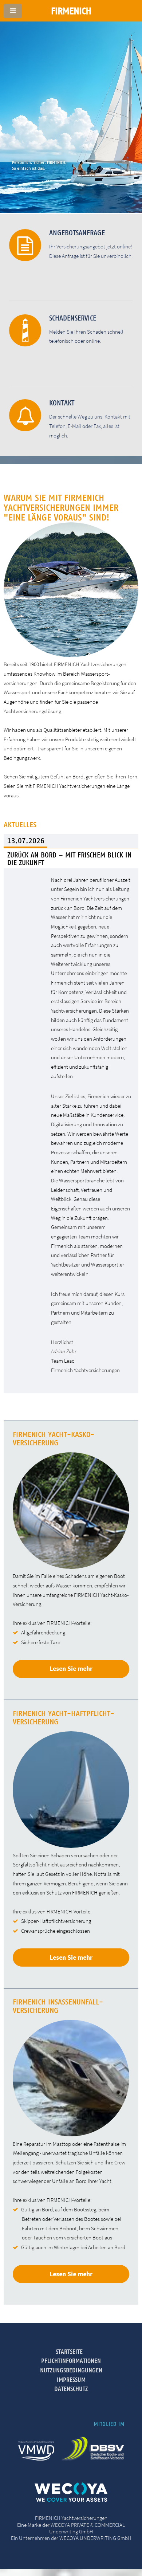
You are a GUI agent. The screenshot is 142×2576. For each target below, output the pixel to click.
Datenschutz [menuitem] (71, 2389)
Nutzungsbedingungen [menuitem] (71, 2370)
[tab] (71, 841)
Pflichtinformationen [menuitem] (71, 2361)
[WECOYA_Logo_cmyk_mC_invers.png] (71, 2500)
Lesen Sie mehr (71, 1668)
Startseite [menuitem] (69, 2352)
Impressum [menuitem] (71, 2380)
